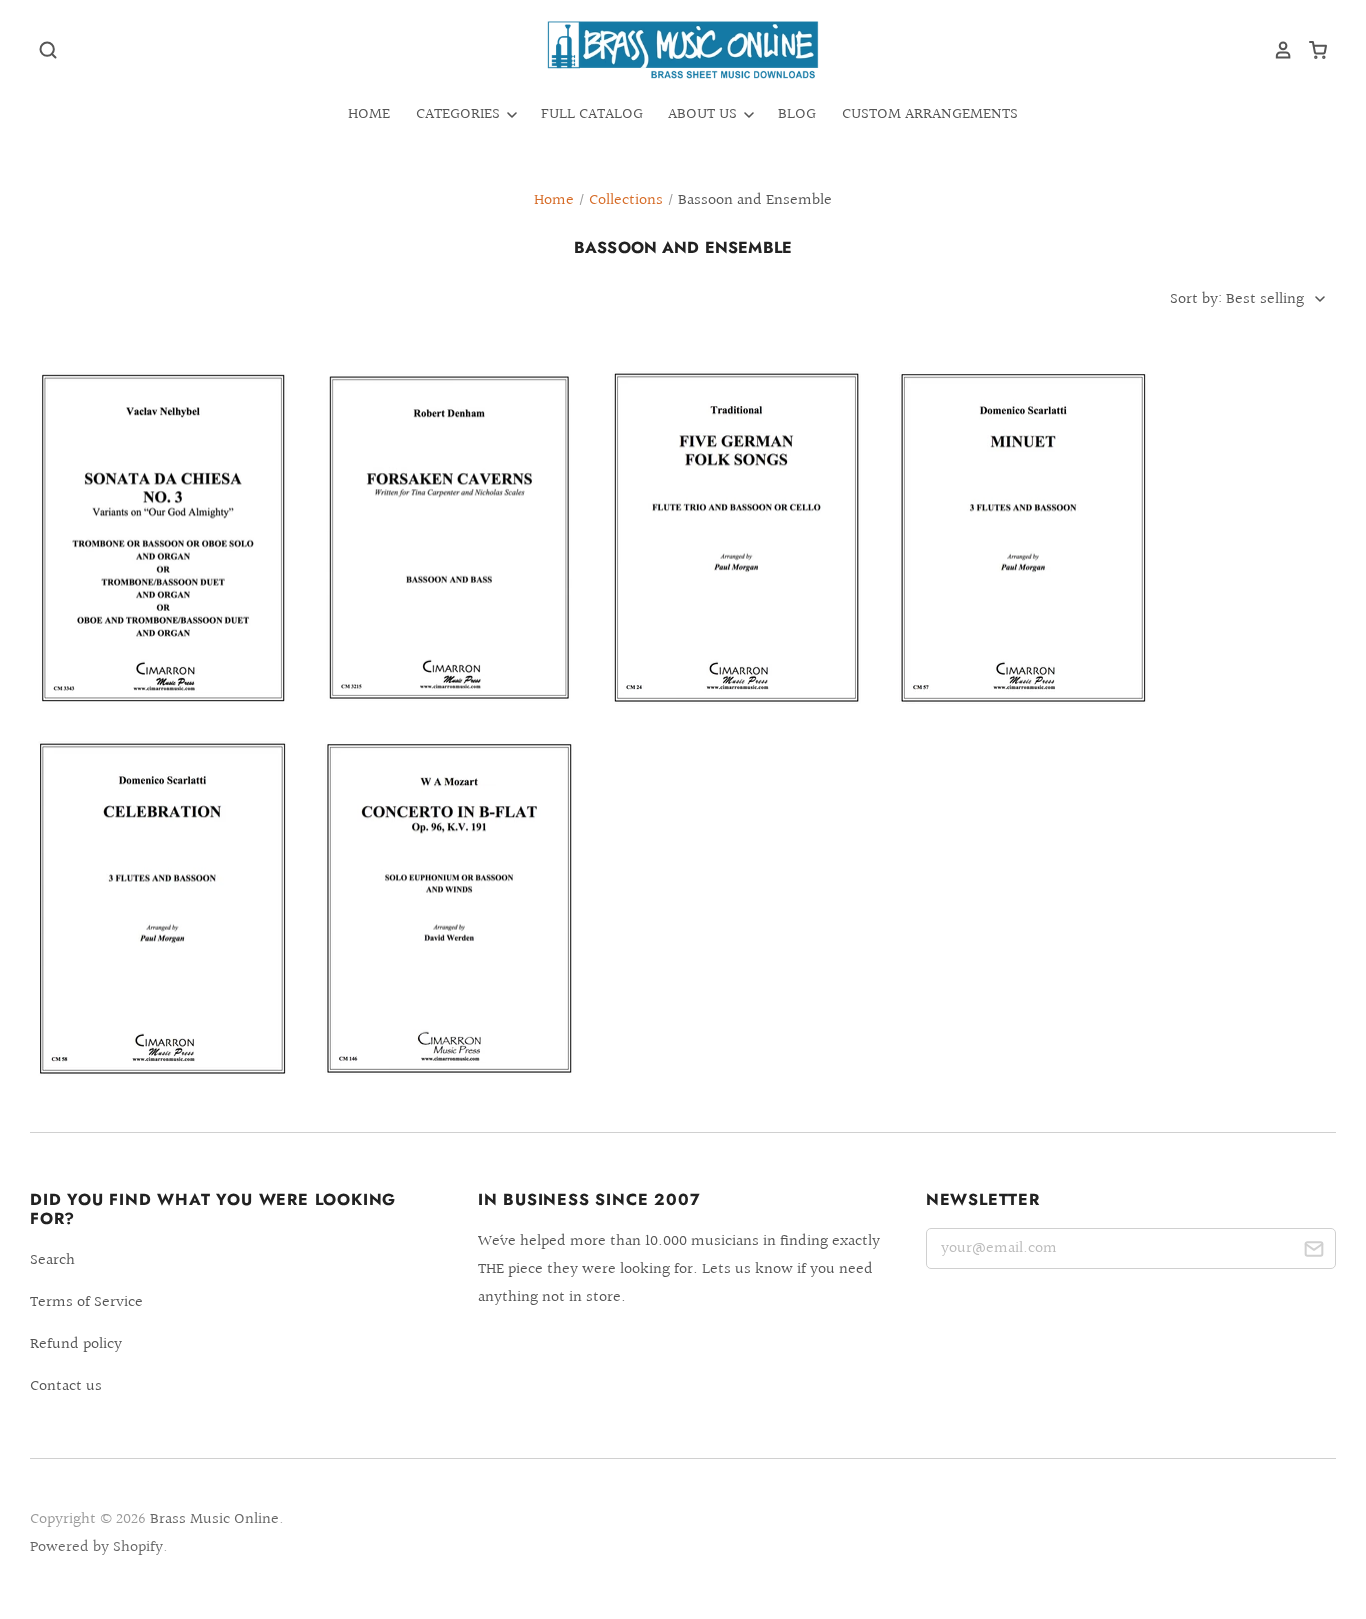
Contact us (66, 1386)
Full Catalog (592, 114)
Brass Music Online (214, 1519)
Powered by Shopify (96, 1547)
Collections (626, 200)
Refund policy (76, 1344)
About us (704, 114)
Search (52, 1260)
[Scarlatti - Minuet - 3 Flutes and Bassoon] (1023, 537)
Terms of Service (86, 1302)
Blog (797, 114)
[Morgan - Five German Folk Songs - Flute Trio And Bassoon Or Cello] (736, 537)
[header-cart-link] (1310, 50)
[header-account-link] (1276, 50)
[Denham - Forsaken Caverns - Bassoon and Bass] (449, 536)
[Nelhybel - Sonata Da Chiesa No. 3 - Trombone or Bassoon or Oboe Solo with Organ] (162, 537)
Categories (460, 114)
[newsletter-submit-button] (1313, 1252)
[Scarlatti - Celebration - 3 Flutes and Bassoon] (162, 908)
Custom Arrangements (930, 114)
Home (369, 114)
